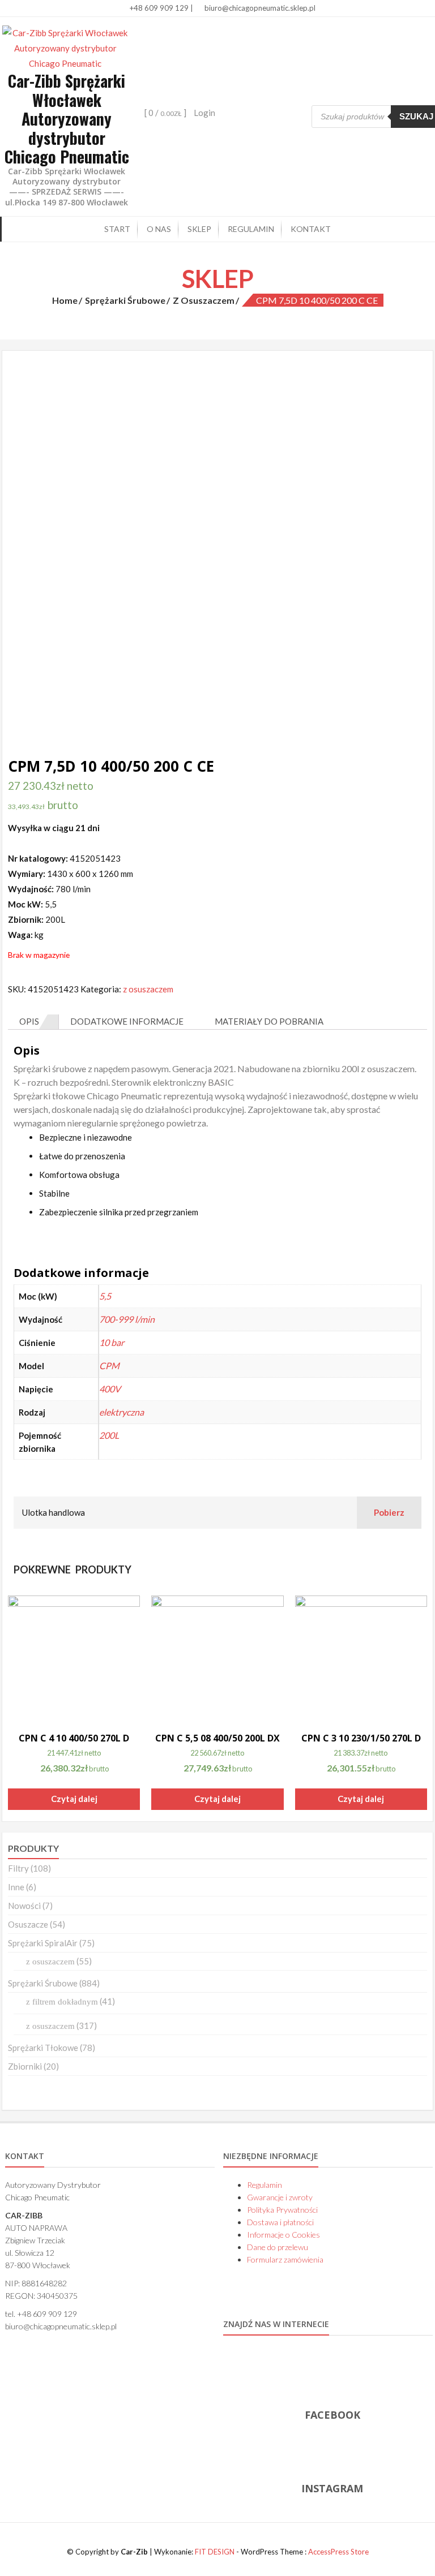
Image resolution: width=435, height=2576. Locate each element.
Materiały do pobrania (269, 1021)
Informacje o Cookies (283, 2235)
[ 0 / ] (165, 113)
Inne (16, 1887)
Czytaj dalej (74, 1799)
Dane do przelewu (278, 2247)
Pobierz (389, 1512)
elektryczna (121, 1412)
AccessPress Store (338, 2552)
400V (110, 1389)
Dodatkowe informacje (127, 1021)
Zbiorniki (25, 2066)
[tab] (33, 1022)
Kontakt (311, 229)
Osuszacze (28, 1924)
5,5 (105, 1296)
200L (109, 1435)
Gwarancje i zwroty (280, 2197)
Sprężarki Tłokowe (43, 2048)
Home (65, 300)
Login (204, 113)
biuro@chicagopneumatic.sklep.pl (259, 8)
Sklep (199, 229)
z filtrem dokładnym (62, 2002)
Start (117, 229)
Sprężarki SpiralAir (43, 1943)
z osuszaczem (204, 300)
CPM (109, 1366)
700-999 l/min (127, 1319)
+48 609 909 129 (158, 8)
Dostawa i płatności (280, 2222)
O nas (159, 229)
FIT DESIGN (215, 2552)
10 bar (112, 1342)
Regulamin (251, 229)
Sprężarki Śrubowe (125, 300)
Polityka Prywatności (282, 2210)
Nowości (24, 1906)
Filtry (18, 1868)
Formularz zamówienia (285, 2259)
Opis (29, 1021)
